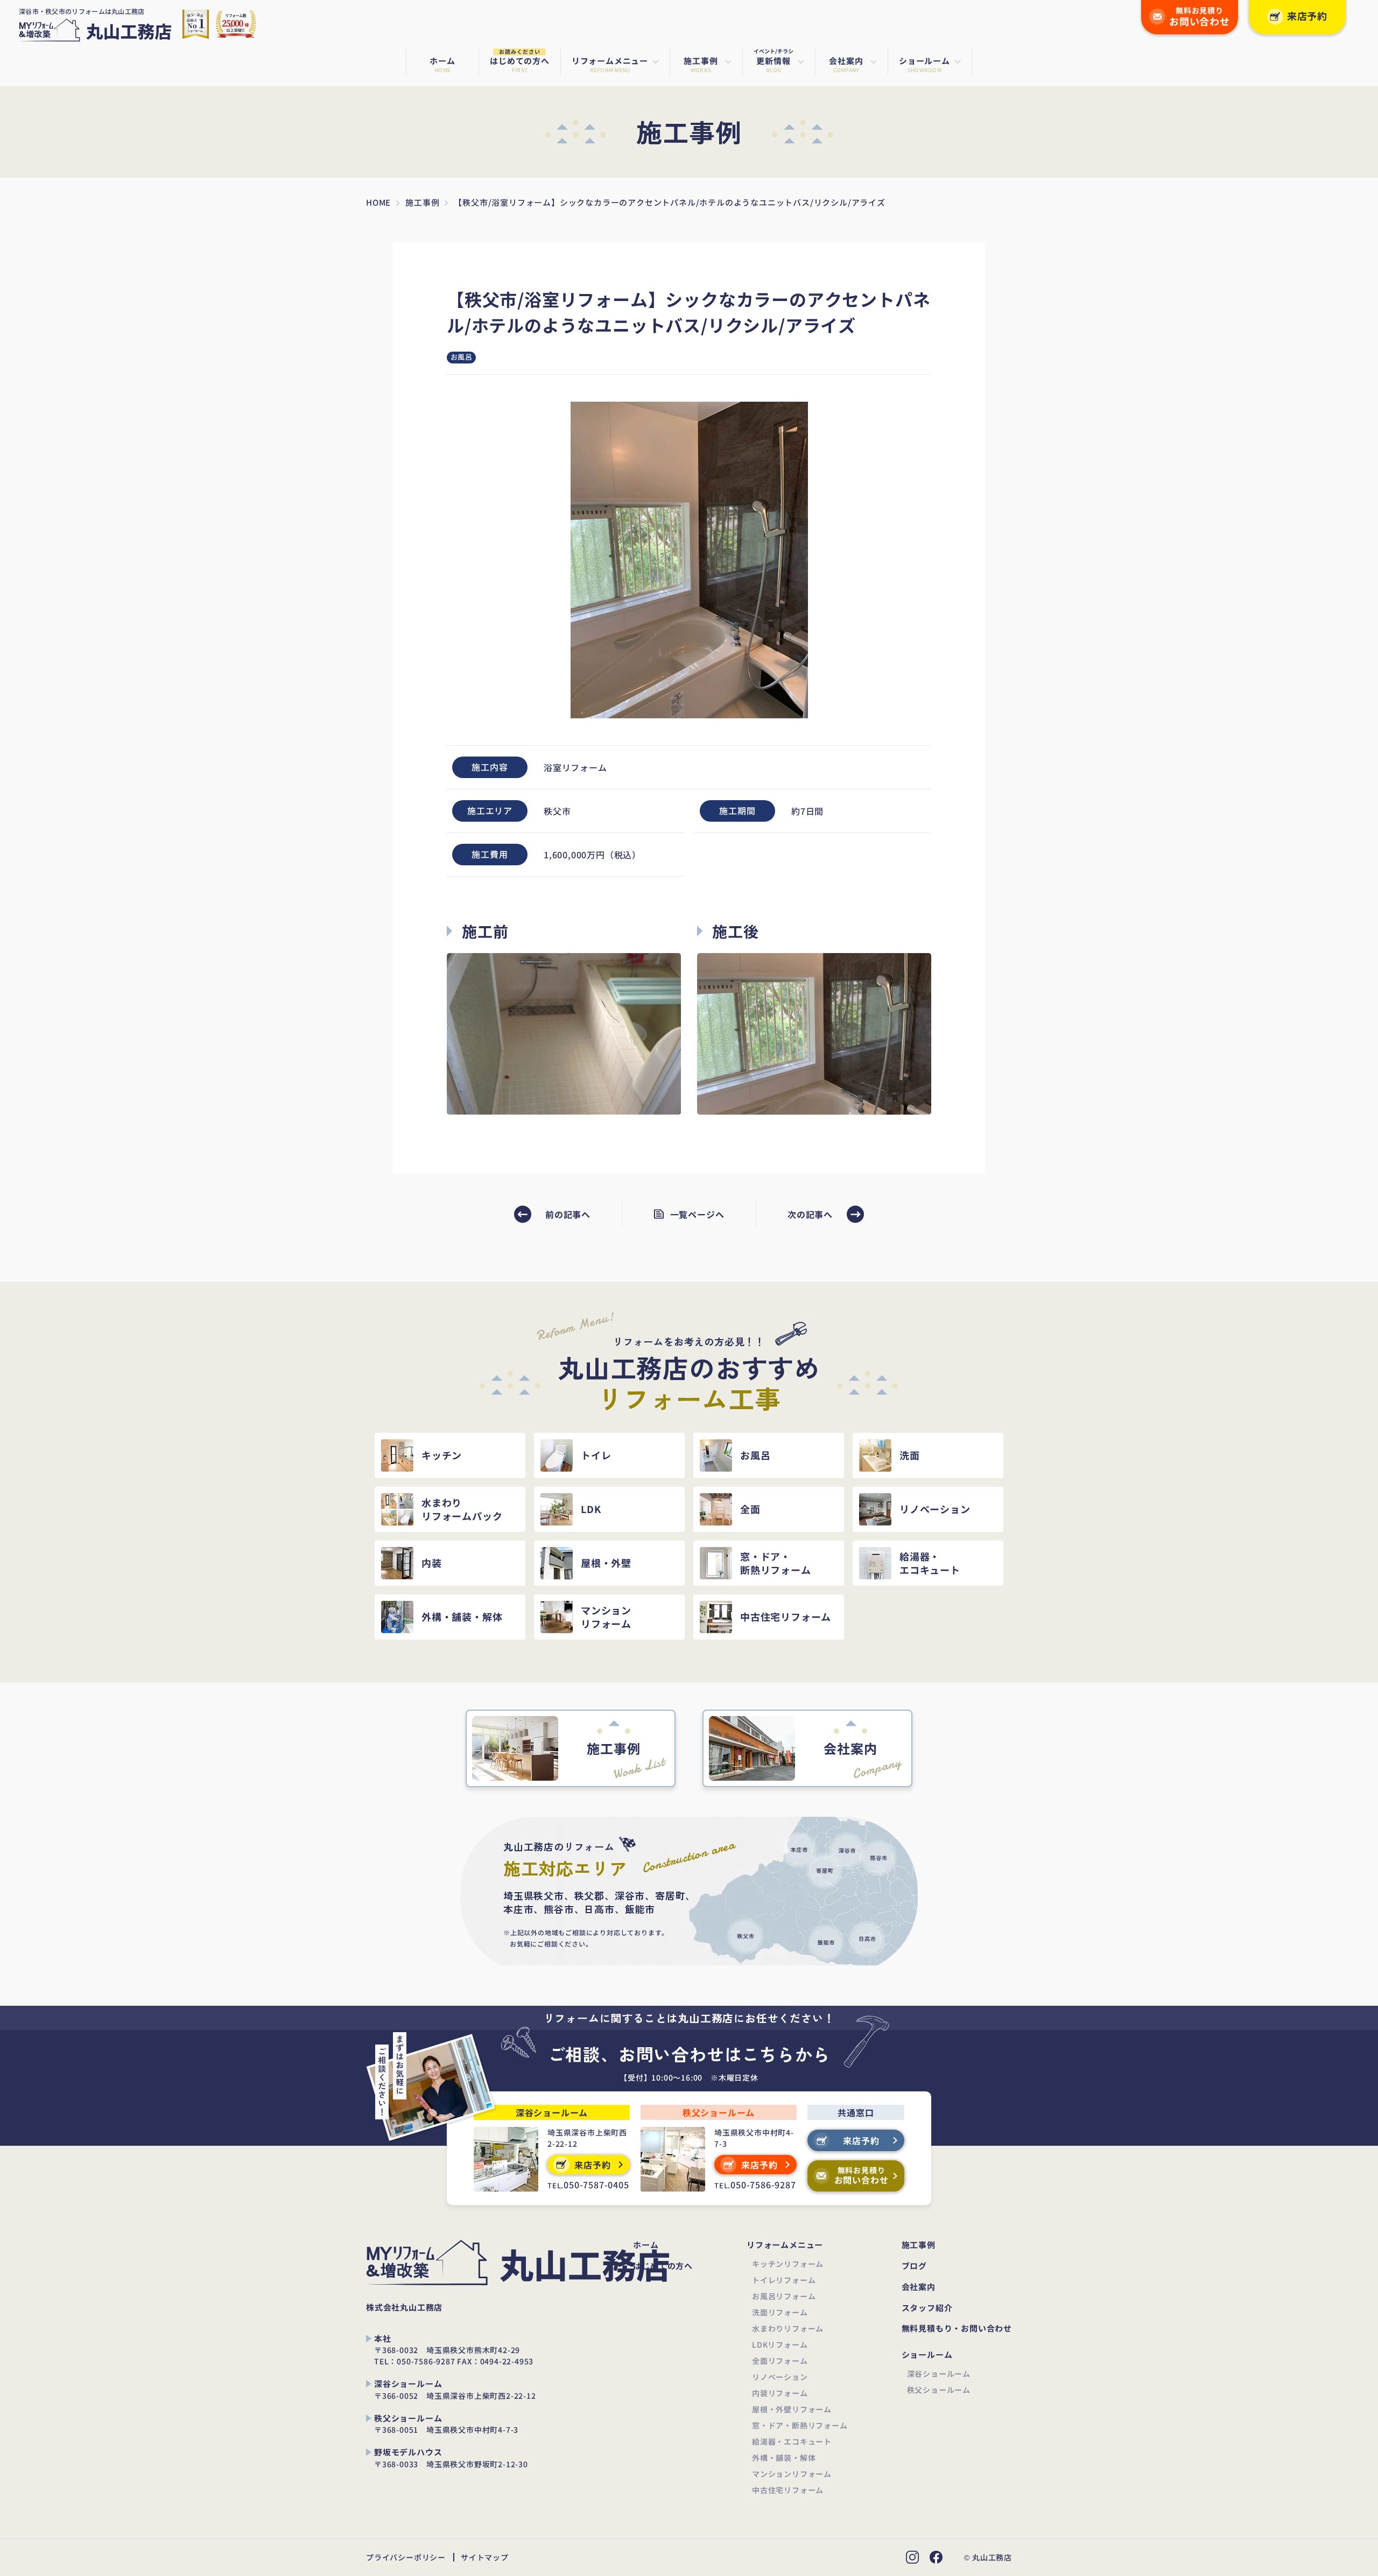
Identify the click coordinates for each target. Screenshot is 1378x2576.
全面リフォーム (780, 2361)
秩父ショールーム (939, 2390)
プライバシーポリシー (406, 2557)
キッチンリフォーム (788, 2264)
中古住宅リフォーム (788, 2490)
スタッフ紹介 (927, 2308)
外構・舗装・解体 (784, 2458)
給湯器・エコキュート (792, 2441)
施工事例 (919, 2245)
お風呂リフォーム (784, 2296)
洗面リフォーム (780, 2312)
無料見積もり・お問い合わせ (957, 2329)
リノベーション (780, 2377)
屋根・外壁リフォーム (792, 2409)
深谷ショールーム (939, 2374)
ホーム (646, 2245)
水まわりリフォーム (788, 2328)
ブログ (914, 2266)
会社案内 (919, 2287)
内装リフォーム (780, 2393)
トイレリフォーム (784, 2280)
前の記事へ (568, 1214)
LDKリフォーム (780, 2344)
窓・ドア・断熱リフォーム (800, 2425)
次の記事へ (810, 1214)
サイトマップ (485, 2557)
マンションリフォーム (792, 2474)
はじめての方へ (663, 2266)
